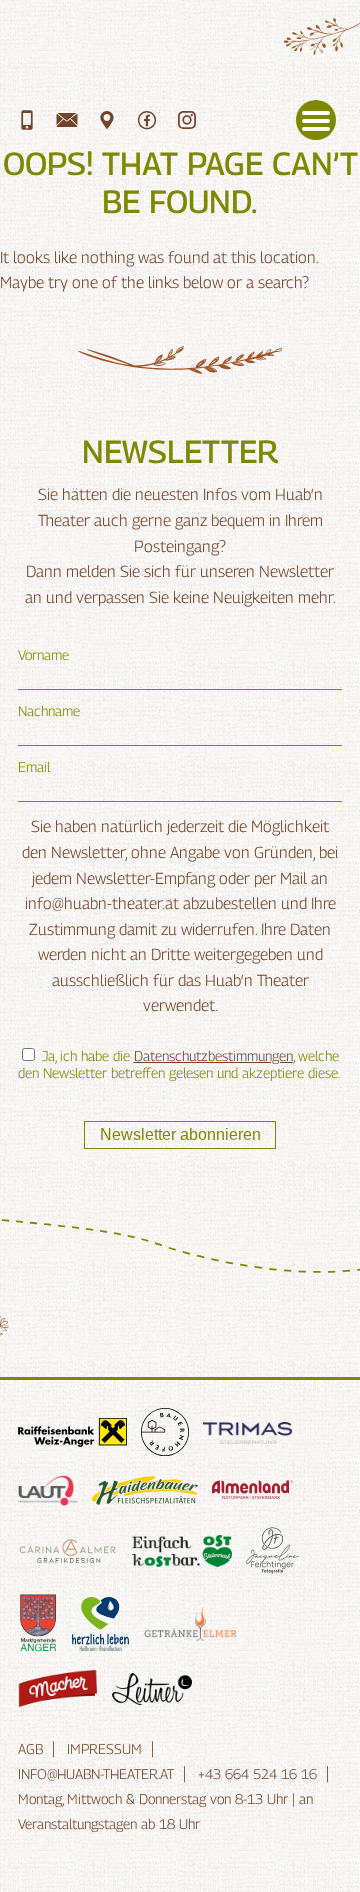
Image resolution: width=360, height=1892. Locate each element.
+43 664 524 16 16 (257, 1773)
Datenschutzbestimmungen (213, 1055)
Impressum (104, 1748)
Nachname (49, 710)
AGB (30, 1748)
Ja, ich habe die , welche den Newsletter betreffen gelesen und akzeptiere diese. (179, 1064)
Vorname (43, 654)
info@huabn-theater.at (96, 1773)
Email (34, 766)
